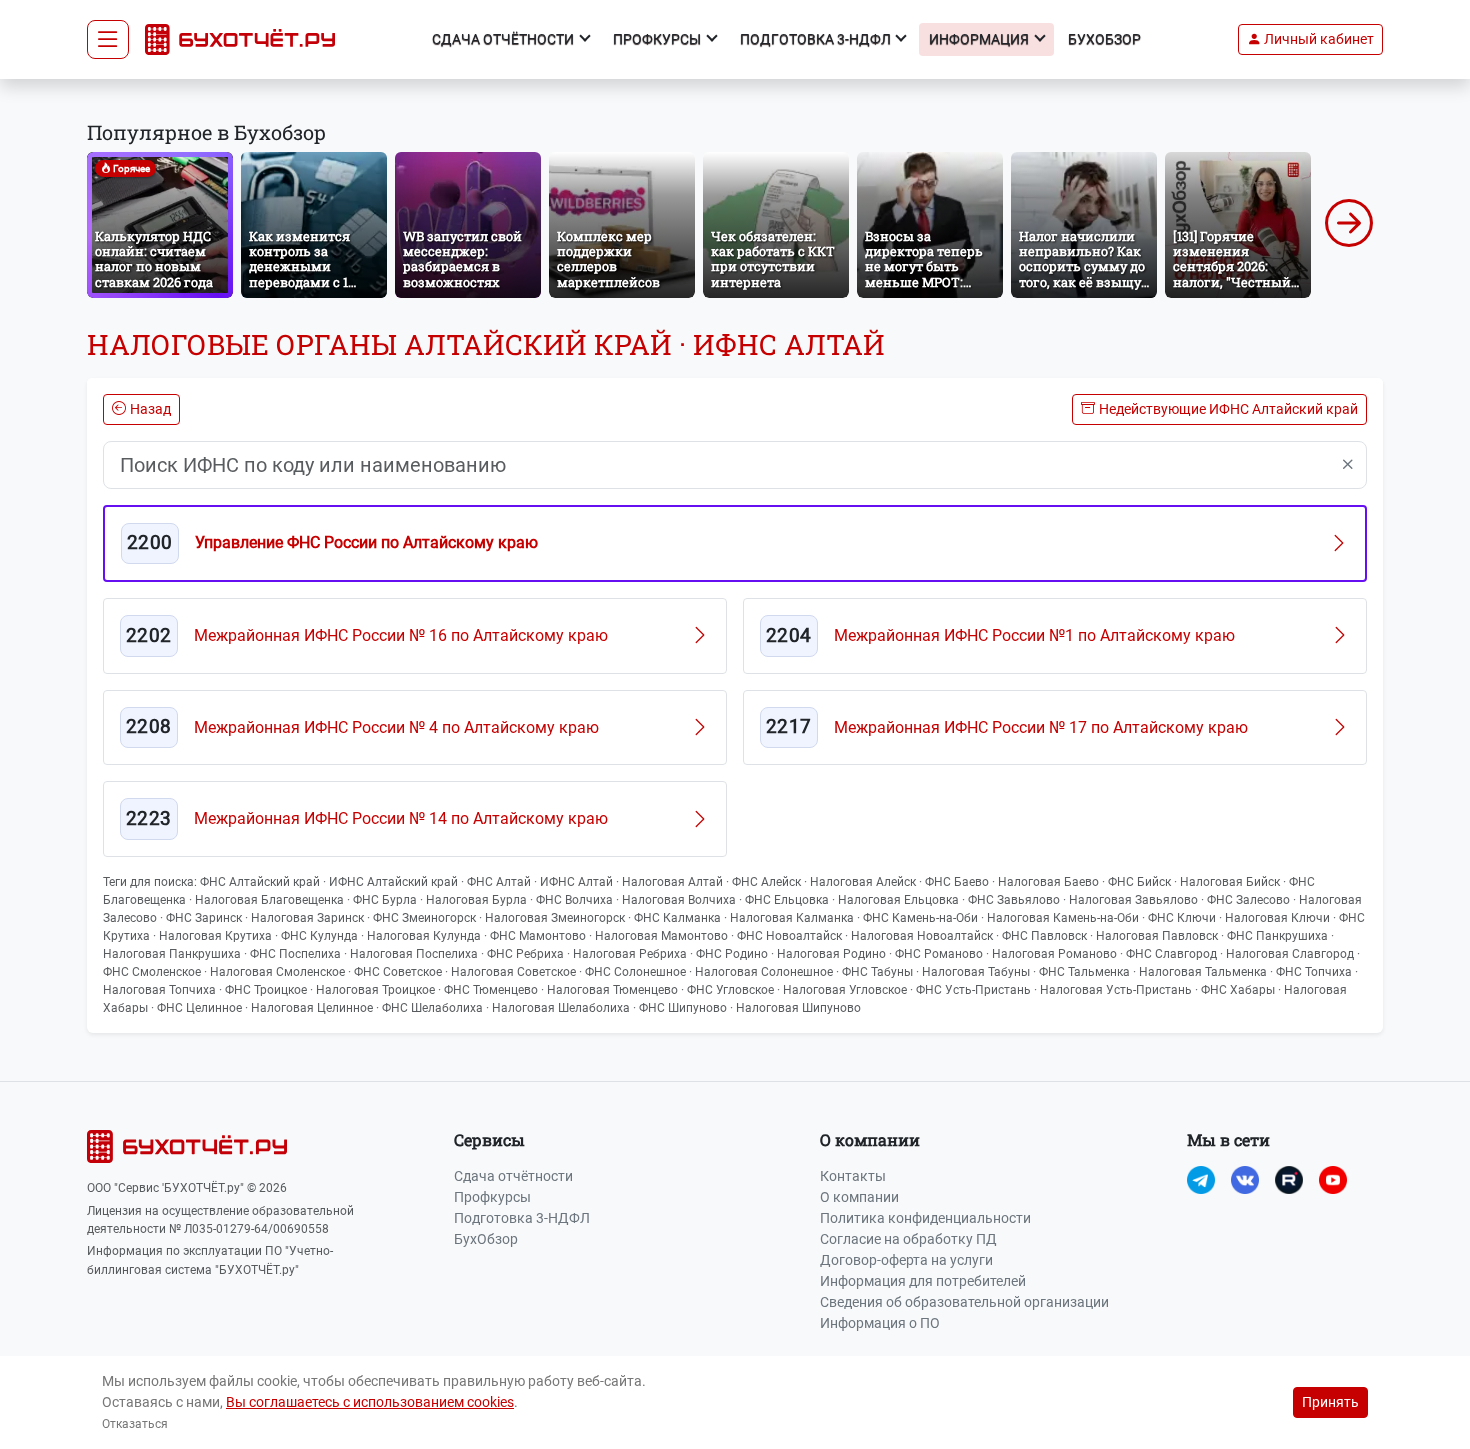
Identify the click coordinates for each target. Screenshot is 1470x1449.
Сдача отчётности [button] (504, 39)
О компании (859, 1197)
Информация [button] (980, 39)
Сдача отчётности (513, 1176)
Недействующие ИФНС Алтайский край (1228, 409)
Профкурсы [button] (658, 39)
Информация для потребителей (923, 1281)
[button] (1310, 39)
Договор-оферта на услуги (906, 1260)
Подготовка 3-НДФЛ (522, 1218)
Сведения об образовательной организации (964, 1302)
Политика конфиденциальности (925, 1218)
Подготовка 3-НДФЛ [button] (817, 39)
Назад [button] (150, 409)
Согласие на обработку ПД (908, 1239)
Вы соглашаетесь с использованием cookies (370, 1402)
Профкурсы (492, 1197)
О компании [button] (870, 1139)
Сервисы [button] (489, 1139)
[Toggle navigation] (108, 40)
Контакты (853, 1176)
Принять (1330, 1402)
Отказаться (135, 1424)
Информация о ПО (880, 1323)
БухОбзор (1104, 39)
